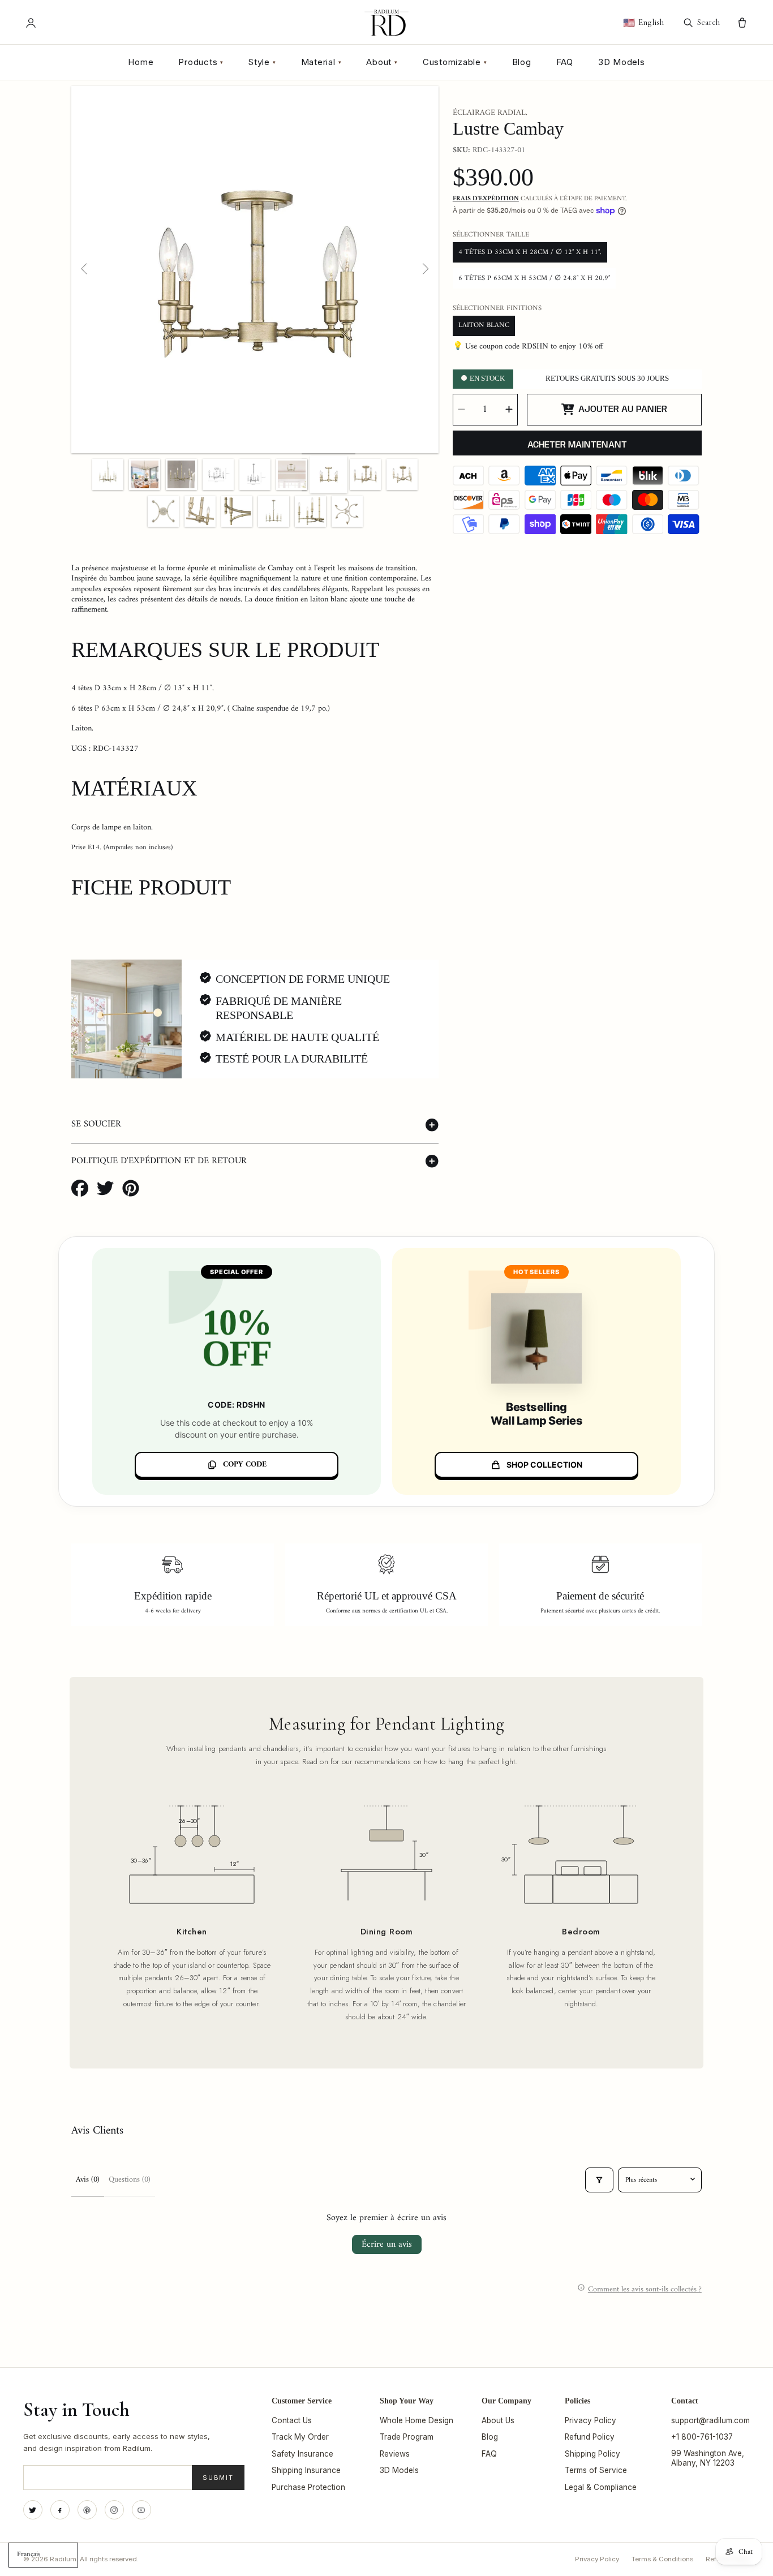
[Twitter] (33, 2510)
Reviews (395, 2454)
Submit (218, 2478)
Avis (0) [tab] (88, 2180)
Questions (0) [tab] (130, 2180)
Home (141, 62)
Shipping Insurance (306, 2470)
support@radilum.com (710, 2420)
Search (708, 22)
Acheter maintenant (577, 445)
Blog (522, 62)
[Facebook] (60, 2510)
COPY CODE (245, 1465)
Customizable (455, 62)
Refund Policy (590, 2437)
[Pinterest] (87, 2510)
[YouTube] (141, 2510)
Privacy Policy (591, 2420)
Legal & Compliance (601, 2487)
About (382, 62)
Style (262, 62)
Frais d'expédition (486, 199)
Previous (85, 269)
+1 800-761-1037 (702, 2437)
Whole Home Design (416, 2420)
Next (425, 269)
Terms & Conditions (662, 2559)
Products (201, 62)
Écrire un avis (387, 2244)
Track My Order (300, 2437)
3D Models (622, 62)
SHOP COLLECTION (544, 1465)
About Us (498, 2420)
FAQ (565, 62)
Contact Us (292, 2420)
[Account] (31, 23)
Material (321, 62)
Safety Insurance (302, 2454)
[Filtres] (599, 2180)
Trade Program (407, 2437)
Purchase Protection (308, 2487)
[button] (255, 1125)
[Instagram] (114, 2510)
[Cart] (742, 23)
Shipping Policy (592, 2454)
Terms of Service (596, 2470)
